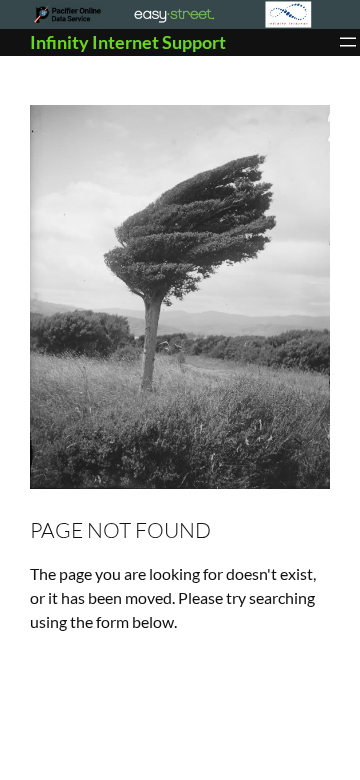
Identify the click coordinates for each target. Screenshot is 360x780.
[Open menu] (348, 42)
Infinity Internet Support (128, 42)
